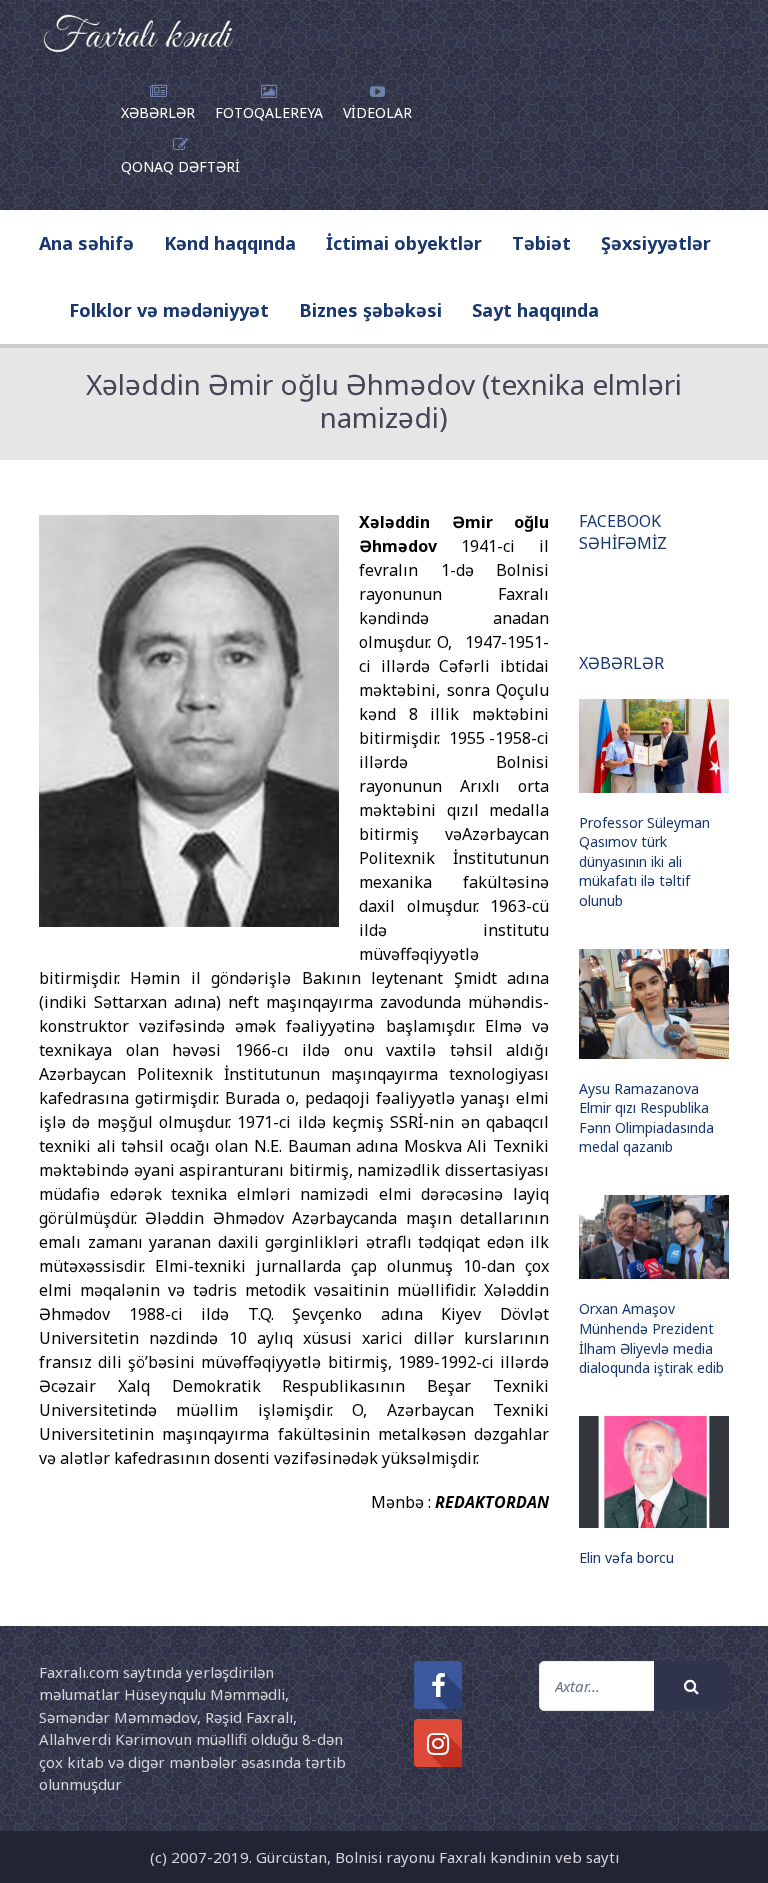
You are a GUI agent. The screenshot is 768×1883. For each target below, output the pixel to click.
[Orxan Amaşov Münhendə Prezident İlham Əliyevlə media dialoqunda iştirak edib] (654, 1237)
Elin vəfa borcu (626, 1557)
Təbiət (541, 243)
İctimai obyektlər (404, 243)
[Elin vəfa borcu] (654, 1472)
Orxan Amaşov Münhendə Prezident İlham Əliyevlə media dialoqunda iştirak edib (651, 1338)
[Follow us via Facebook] (438, 1685)
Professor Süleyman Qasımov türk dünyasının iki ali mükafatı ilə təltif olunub (644, 861)
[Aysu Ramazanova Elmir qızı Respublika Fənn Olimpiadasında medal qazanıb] (654, 1004)
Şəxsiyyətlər (656, 243)
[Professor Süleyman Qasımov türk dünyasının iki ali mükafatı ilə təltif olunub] (654, 746)
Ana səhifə (86, 243)
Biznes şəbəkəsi (370, 310)
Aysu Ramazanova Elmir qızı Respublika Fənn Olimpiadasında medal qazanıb (646, 1118)
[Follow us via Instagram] (438, 1743)
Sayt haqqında (535, 310)
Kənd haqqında (230, 243)
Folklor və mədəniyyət (169, 310)
